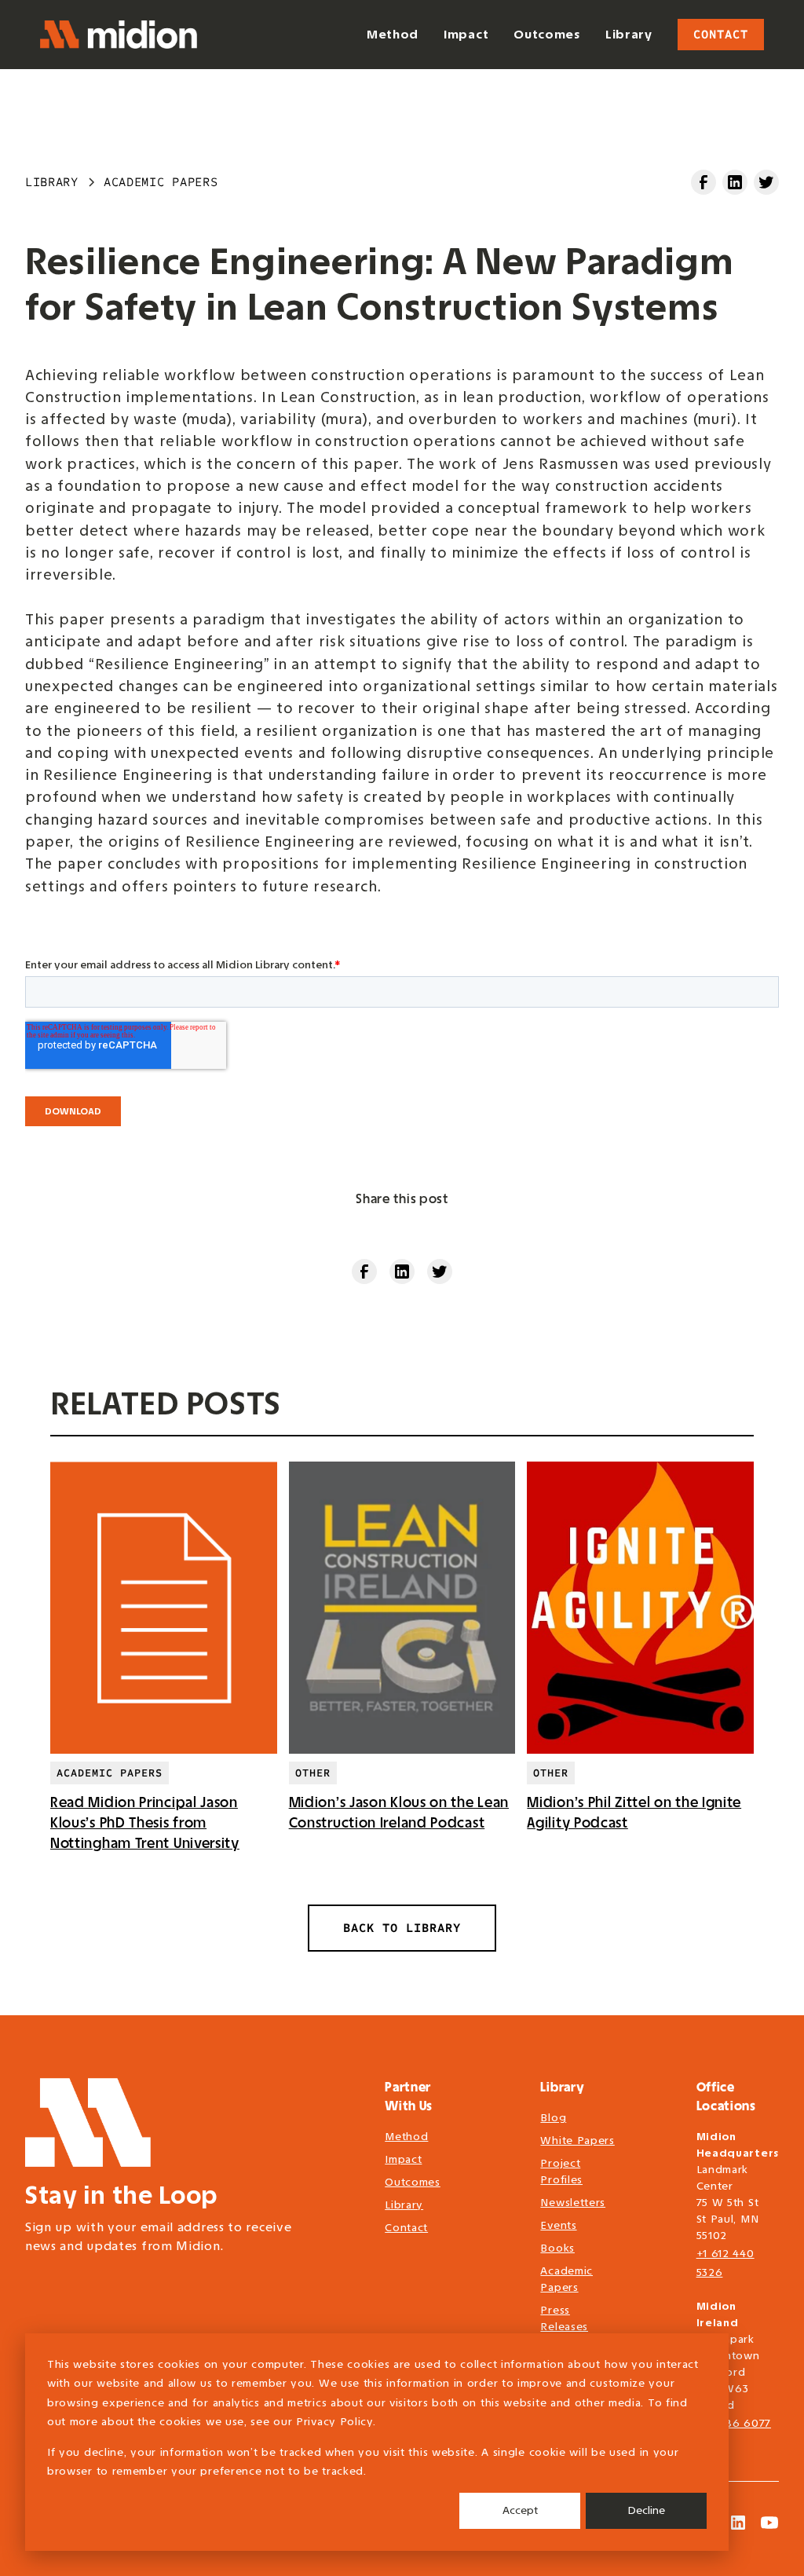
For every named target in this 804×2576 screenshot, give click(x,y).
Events (558, 2225)
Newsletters (573, 2203)
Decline (646, 2510)
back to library (402, 1928)
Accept (520, 2510)
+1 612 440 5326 (725, 2263)
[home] (119, 35)
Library (404, 2205)
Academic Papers (566, 2279)
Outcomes (413, 2182)
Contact (721, 34)
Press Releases (564, 2318)
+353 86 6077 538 (734, 2433)
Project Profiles (561, 2172)
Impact (403, 2159)
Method (406, 2137)
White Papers (577, 2141)
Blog (553, 2118)
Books (557, 2248)
